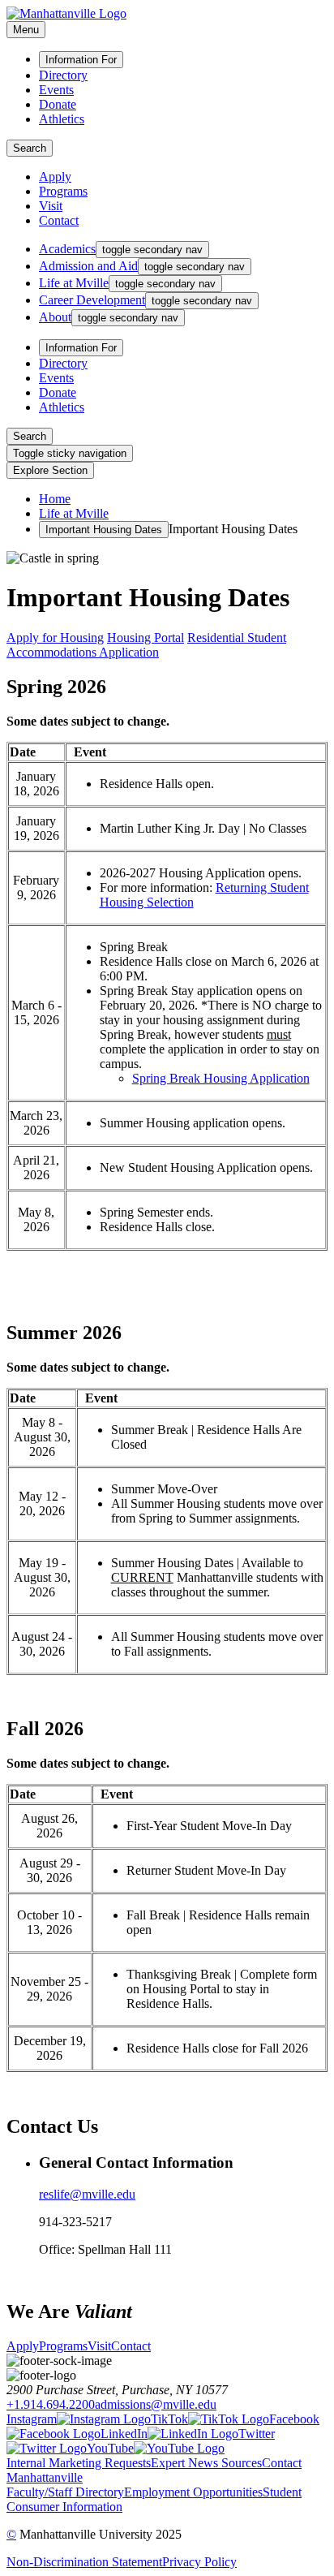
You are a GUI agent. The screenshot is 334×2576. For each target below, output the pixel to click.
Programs (63, 191)
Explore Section (50, 470)
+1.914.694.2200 (51, 2404)
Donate (58, 104)
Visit (51, 206)
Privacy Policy (199, 2562)
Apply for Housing (55, 638)
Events (56, 90)
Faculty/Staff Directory (65, 2492)
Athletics (62, 119)
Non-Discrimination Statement (84, 2562)
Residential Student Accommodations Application (146, 645)
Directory (63, 75)
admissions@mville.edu (156, 2404)
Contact (59, 220)
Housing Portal (146, 638)
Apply (55, 177)
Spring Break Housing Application (221, 1078)
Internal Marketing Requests (79, 2463)
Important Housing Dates (104, 530)
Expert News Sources (206, 2463)
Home (55, 499)
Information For (81, 60)
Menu (26, 30)
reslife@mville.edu (87, 2194)
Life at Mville (74, 513)
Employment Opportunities (193, 2492)
